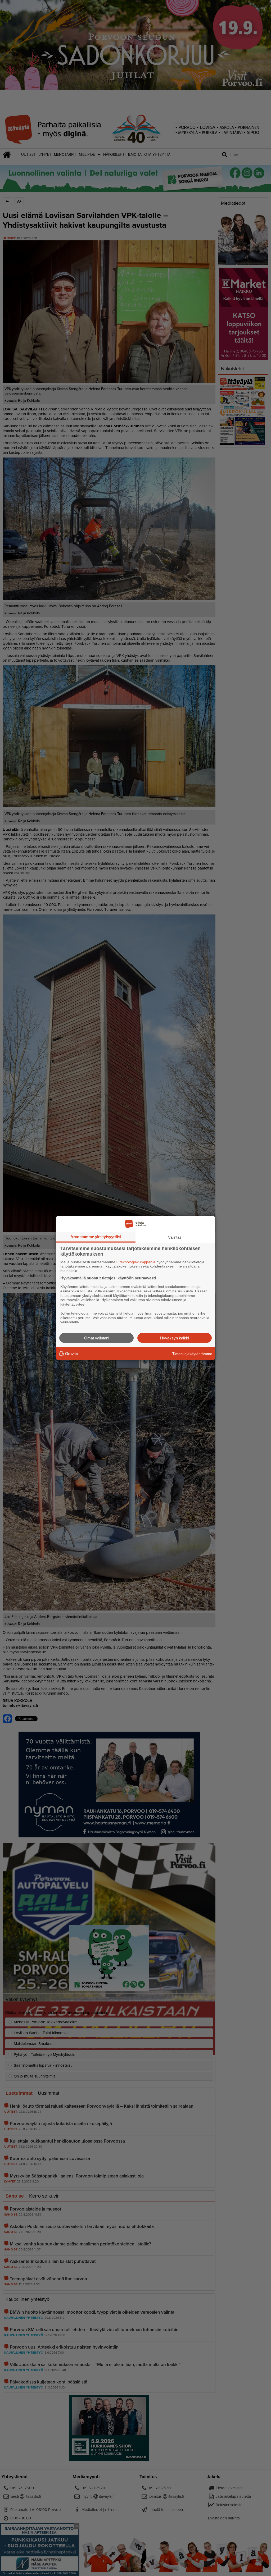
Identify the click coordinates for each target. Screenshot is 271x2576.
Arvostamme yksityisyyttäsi (96, 1236)
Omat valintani (97, 1338)
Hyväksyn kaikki (175, 1338)
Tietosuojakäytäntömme (192, 1353)
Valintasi (175, 1237)
